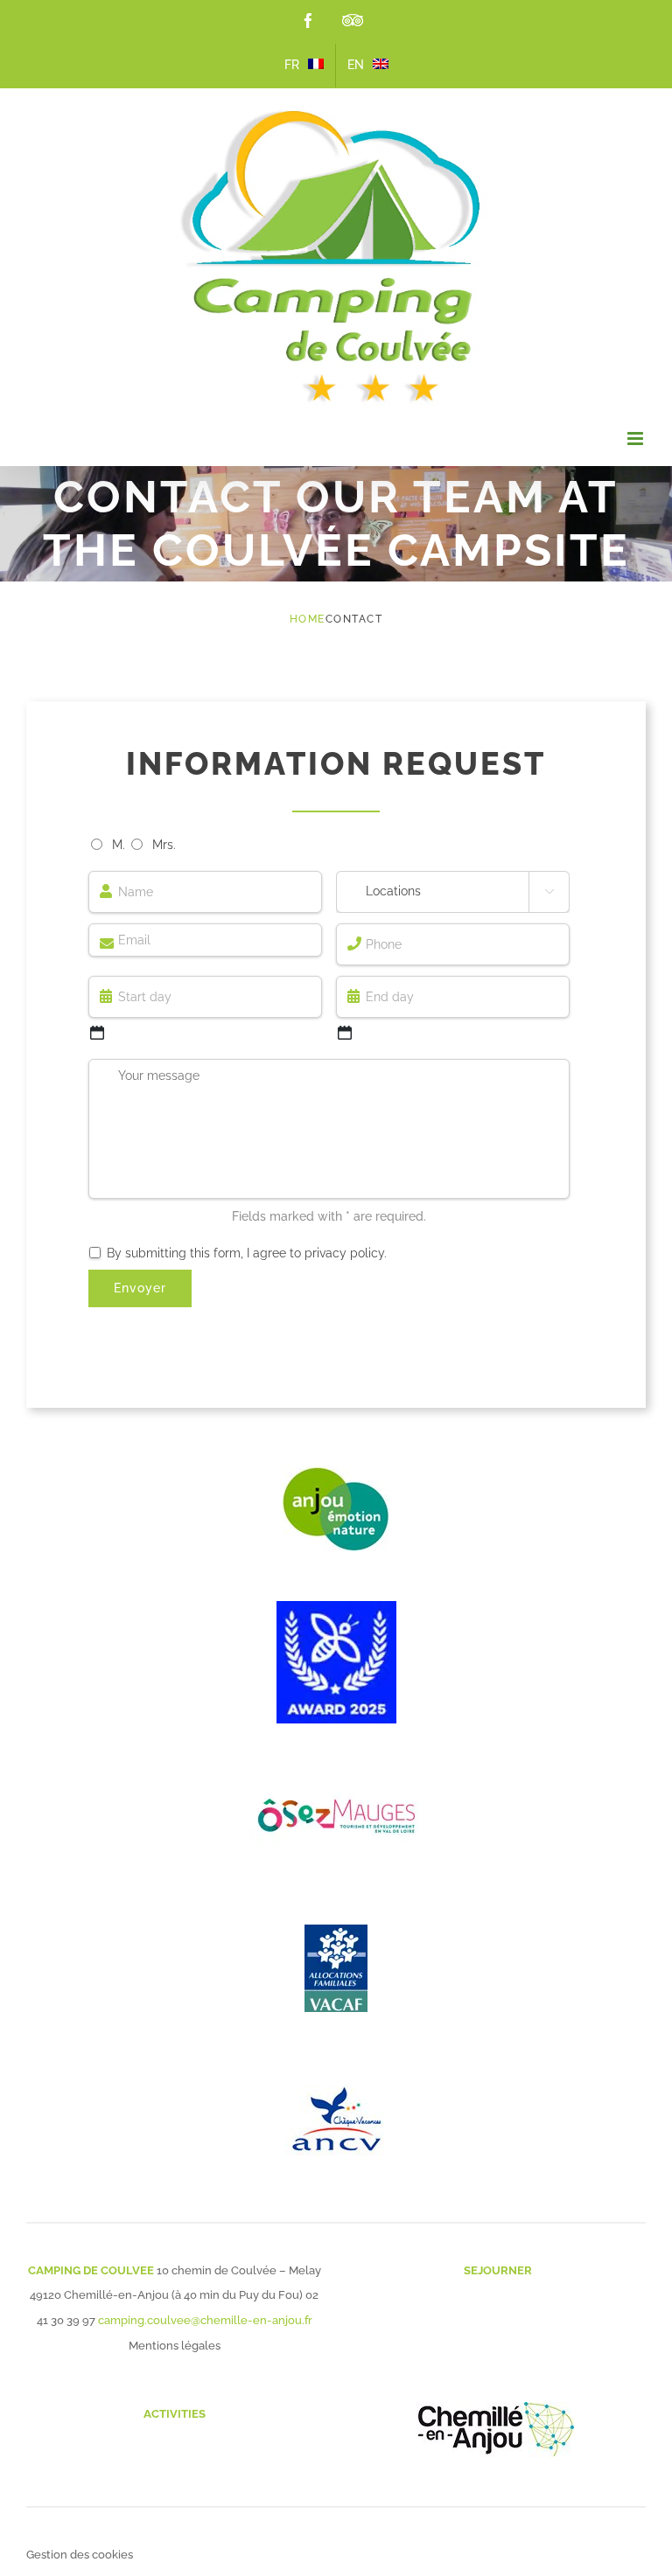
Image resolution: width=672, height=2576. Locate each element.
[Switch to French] (304, 66)
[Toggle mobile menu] (637, 439)
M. (119, 845)
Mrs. (164, 845)
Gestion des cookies (80, 2555)
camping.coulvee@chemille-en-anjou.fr (205, 2320)
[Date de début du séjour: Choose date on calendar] (97, 1033)
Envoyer (140, 1288)
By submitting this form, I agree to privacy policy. (247, 1253)
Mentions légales (175, 2346)
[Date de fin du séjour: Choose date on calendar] (345, 1033)
